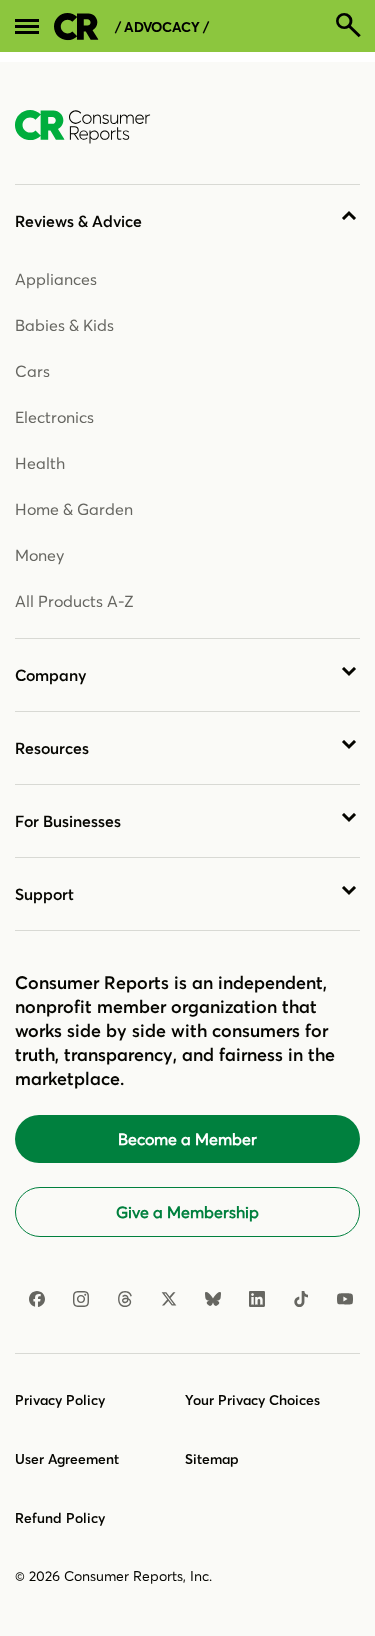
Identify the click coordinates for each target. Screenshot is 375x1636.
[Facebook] (37, 1299)
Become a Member (187, 1139)
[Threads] (125, 1299)
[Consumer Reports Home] (92, 127)
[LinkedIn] (257, 1299)
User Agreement (67, 1459)
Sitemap (212, 1459)
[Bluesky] (213, 1299)
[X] (169, 1299)
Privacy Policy (60, 1400)
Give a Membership (187, 1212)
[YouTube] (345, 1299)
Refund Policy (60, 1518)
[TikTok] (301, 1299)
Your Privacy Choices (252, 1400)
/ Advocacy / (162, 27)
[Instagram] (81, 1299)
